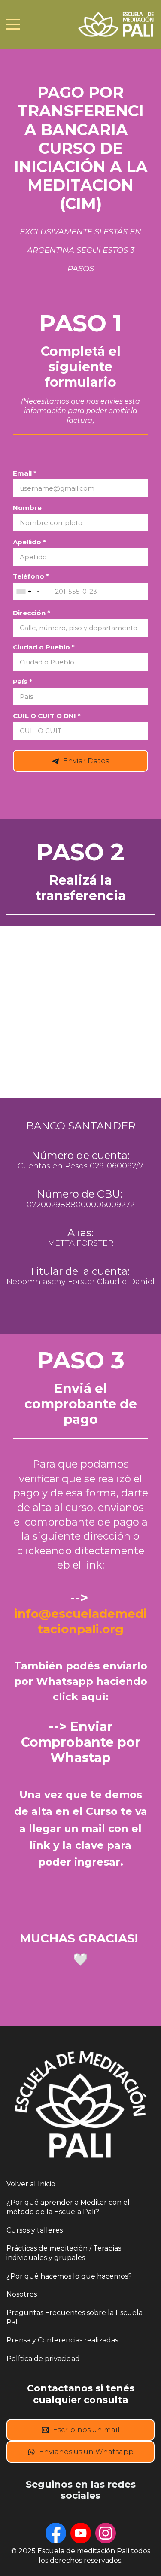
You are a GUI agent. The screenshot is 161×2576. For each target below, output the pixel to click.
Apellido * (29, 542)
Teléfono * (31, 576)
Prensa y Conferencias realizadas (62, 2340)
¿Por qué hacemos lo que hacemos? (69, 2276)
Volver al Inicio (31, 2184)
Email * (25, 473)
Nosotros (22, 2294)
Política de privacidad (43, 2359)
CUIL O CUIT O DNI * (47, 716)
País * (23, 681)
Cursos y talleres (35, 2230)
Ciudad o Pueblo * (44, 647)
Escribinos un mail (86, 2430)
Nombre (27, 508)
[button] (33, 591)
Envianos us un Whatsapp (86, 2452)
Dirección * (32, 613)
